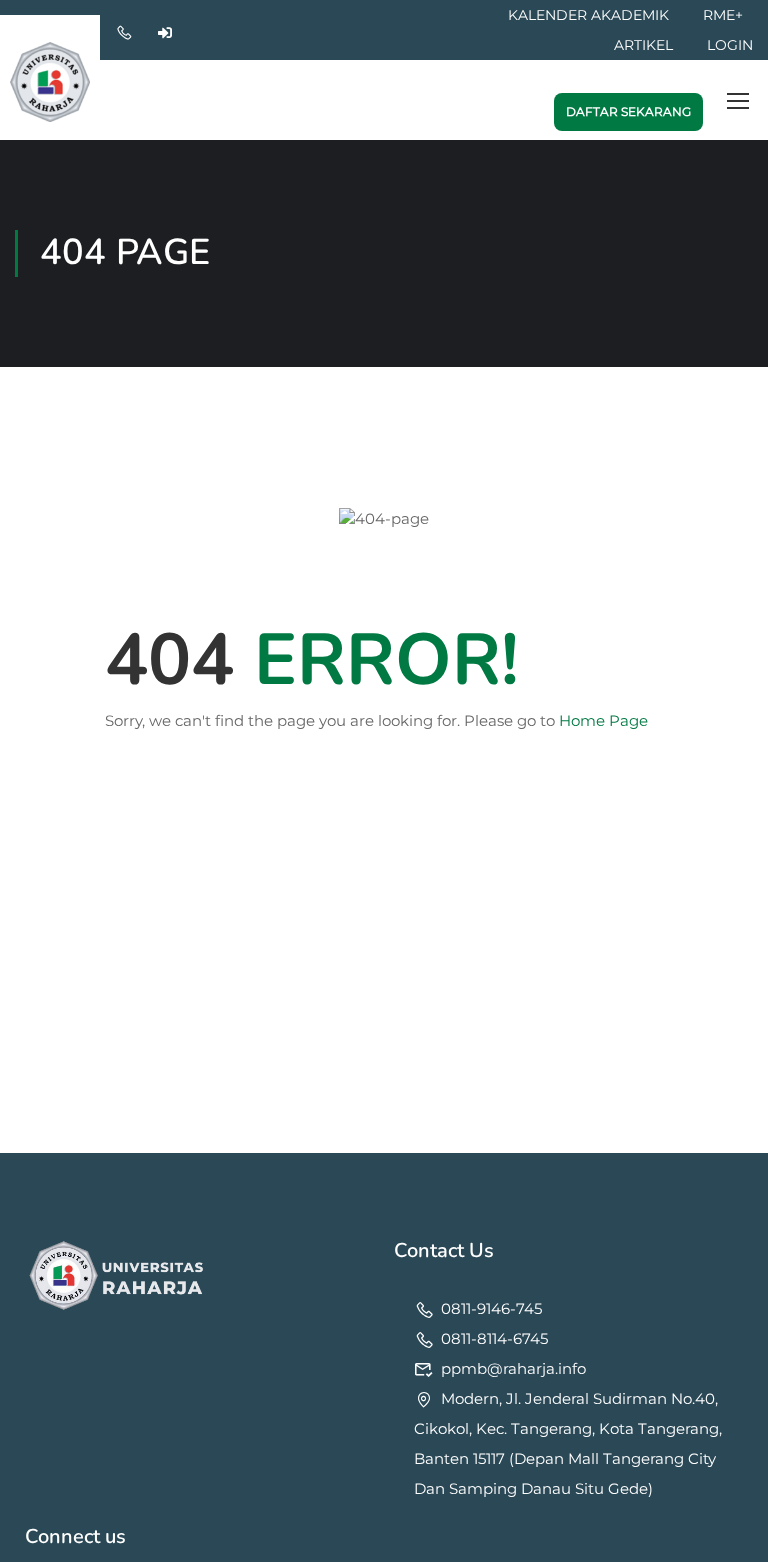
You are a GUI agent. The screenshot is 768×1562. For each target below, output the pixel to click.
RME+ (723, 15)
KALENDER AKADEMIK (588, 15)
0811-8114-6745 (494, 1338)
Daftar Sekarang (628, 111)
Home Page (603, 720)
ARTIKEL (643, 45)
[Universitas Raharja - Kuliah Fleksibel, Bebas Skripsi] (50, 75)
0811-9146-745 (491, 1308)
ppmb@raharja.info (513, 1368)
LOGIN (730, 45)
